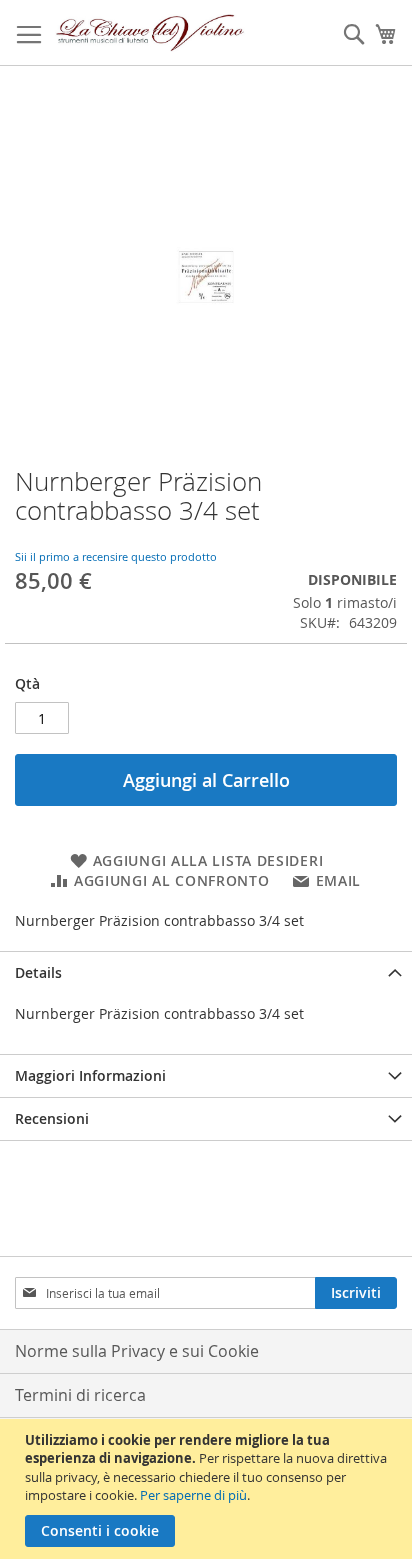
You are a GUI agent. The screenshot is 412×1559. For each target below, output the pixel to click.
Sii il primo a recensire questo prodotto (116, 556)
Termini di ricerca (80, 1395)
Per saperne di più (193, 1495)
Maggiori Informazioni (90, 1075)
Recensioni (52, 1118)
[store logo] (150, 33)
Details (38, 972)
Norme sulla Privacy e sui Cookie (137, 1351)
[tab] (206, 972)
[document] (208, 1489)
